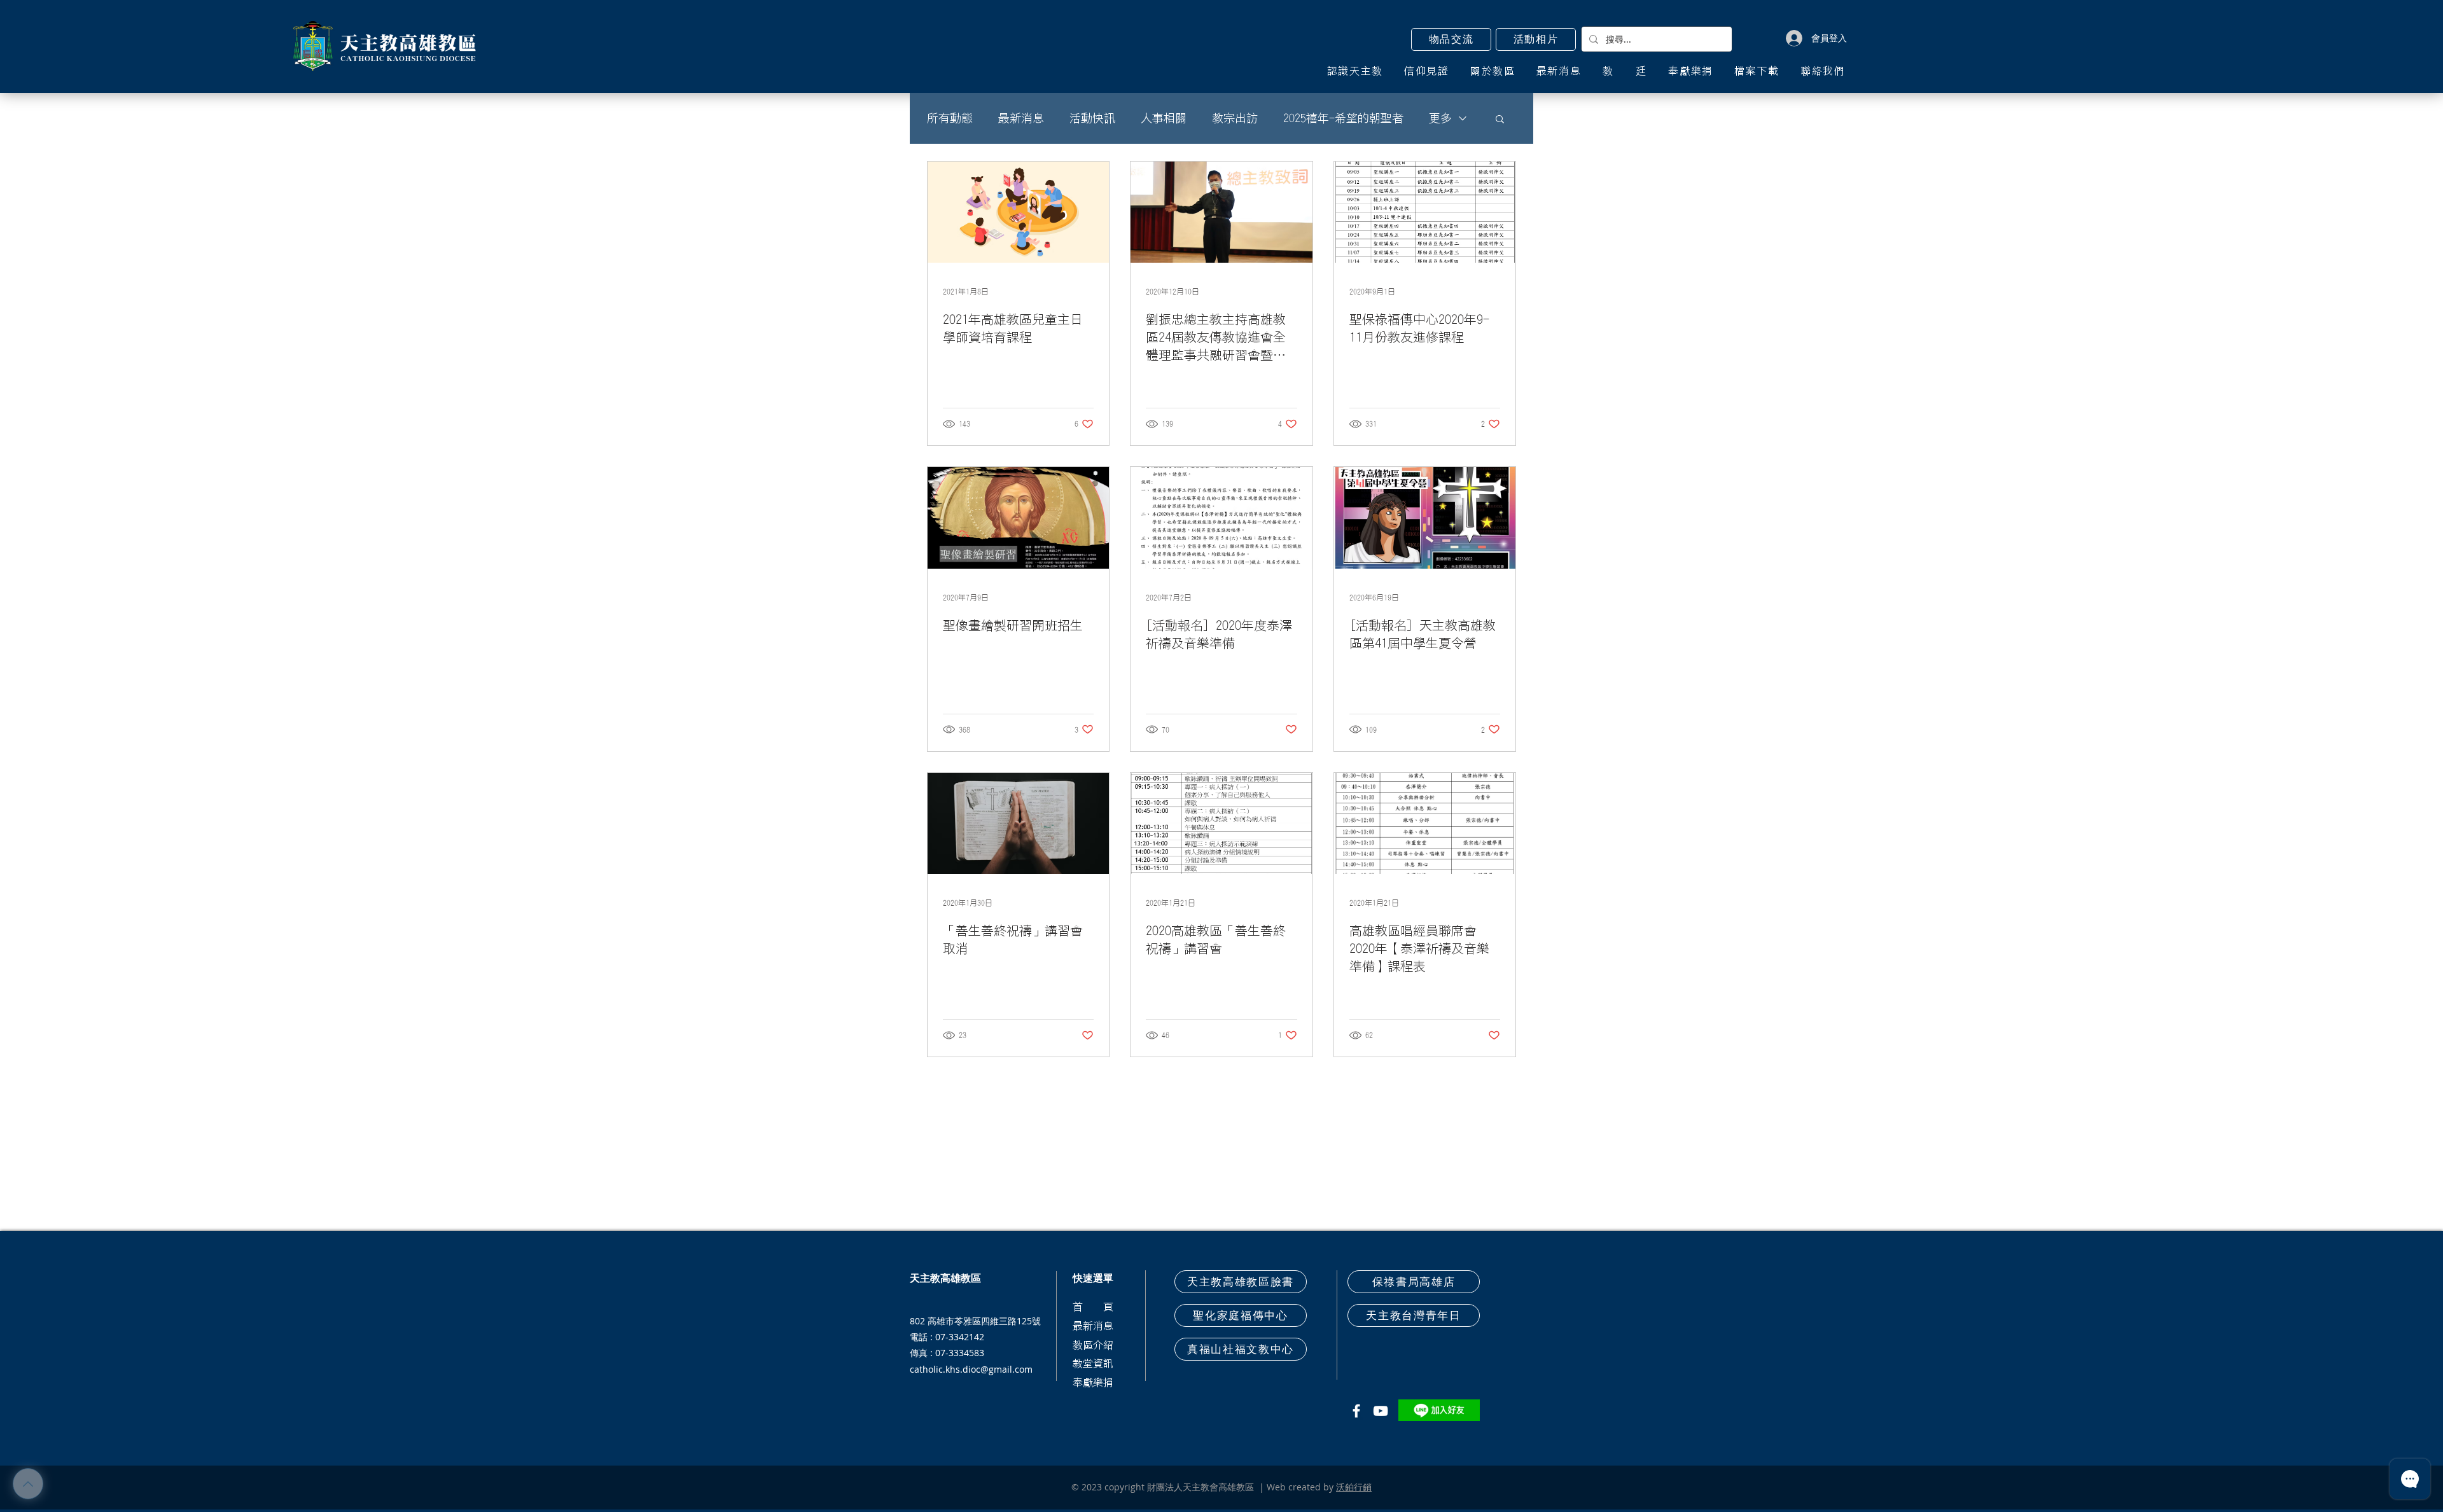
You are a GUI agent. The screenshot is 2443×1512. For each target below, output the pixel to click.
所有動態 (950, 118)
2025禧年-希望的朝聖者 (1343, 118)
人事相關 (1164, 118)
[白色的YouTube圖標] (1381, 1411)
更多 (1440, 118)
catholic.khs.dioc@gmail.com (971, 1369)
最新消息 (1021, 118)
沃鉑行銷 (1354, 1487)
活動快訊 (1092, 118)
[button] (1451, 39)
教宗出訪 (1235, 118)
